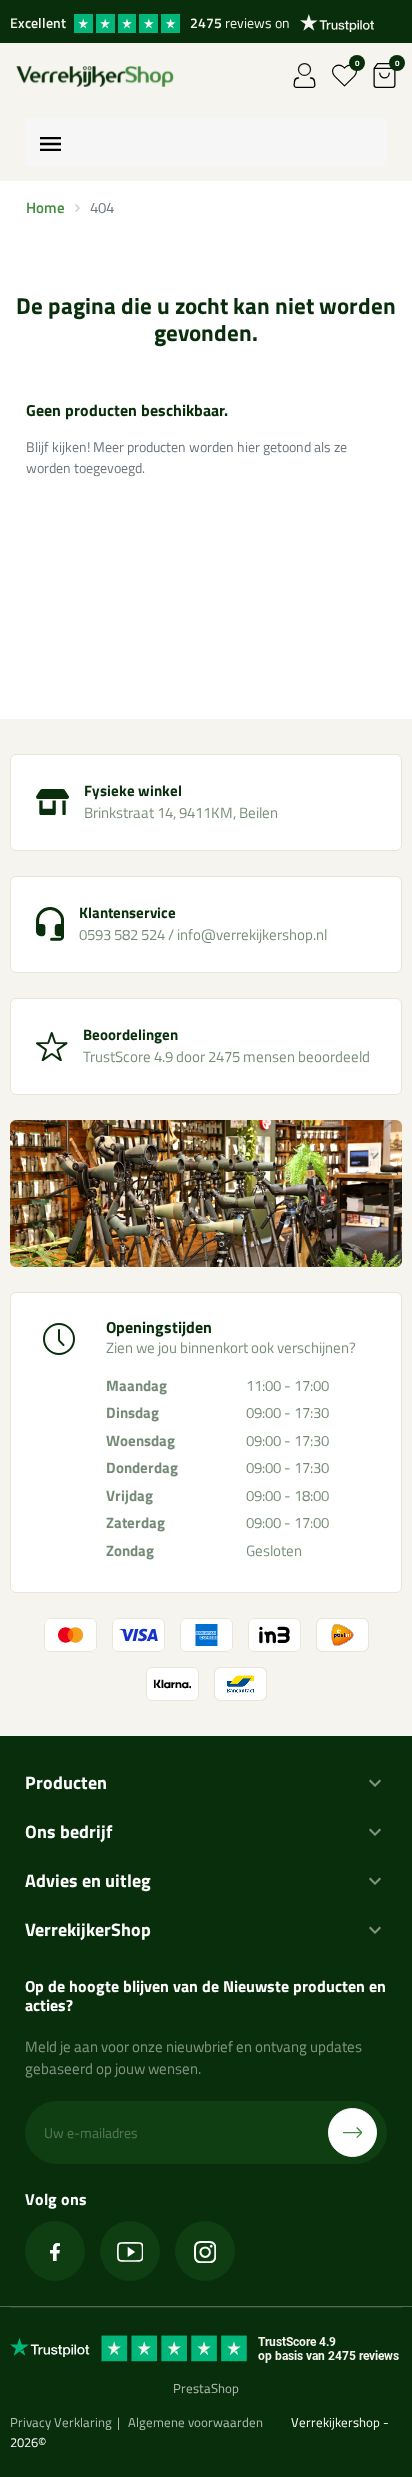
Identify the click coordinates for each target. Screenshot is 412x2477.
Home (45, 207)
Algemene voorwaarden (195, 2422)
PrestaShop (206, 2388)
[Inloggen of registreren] (304, 75)
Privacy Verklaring (61, 2422)
